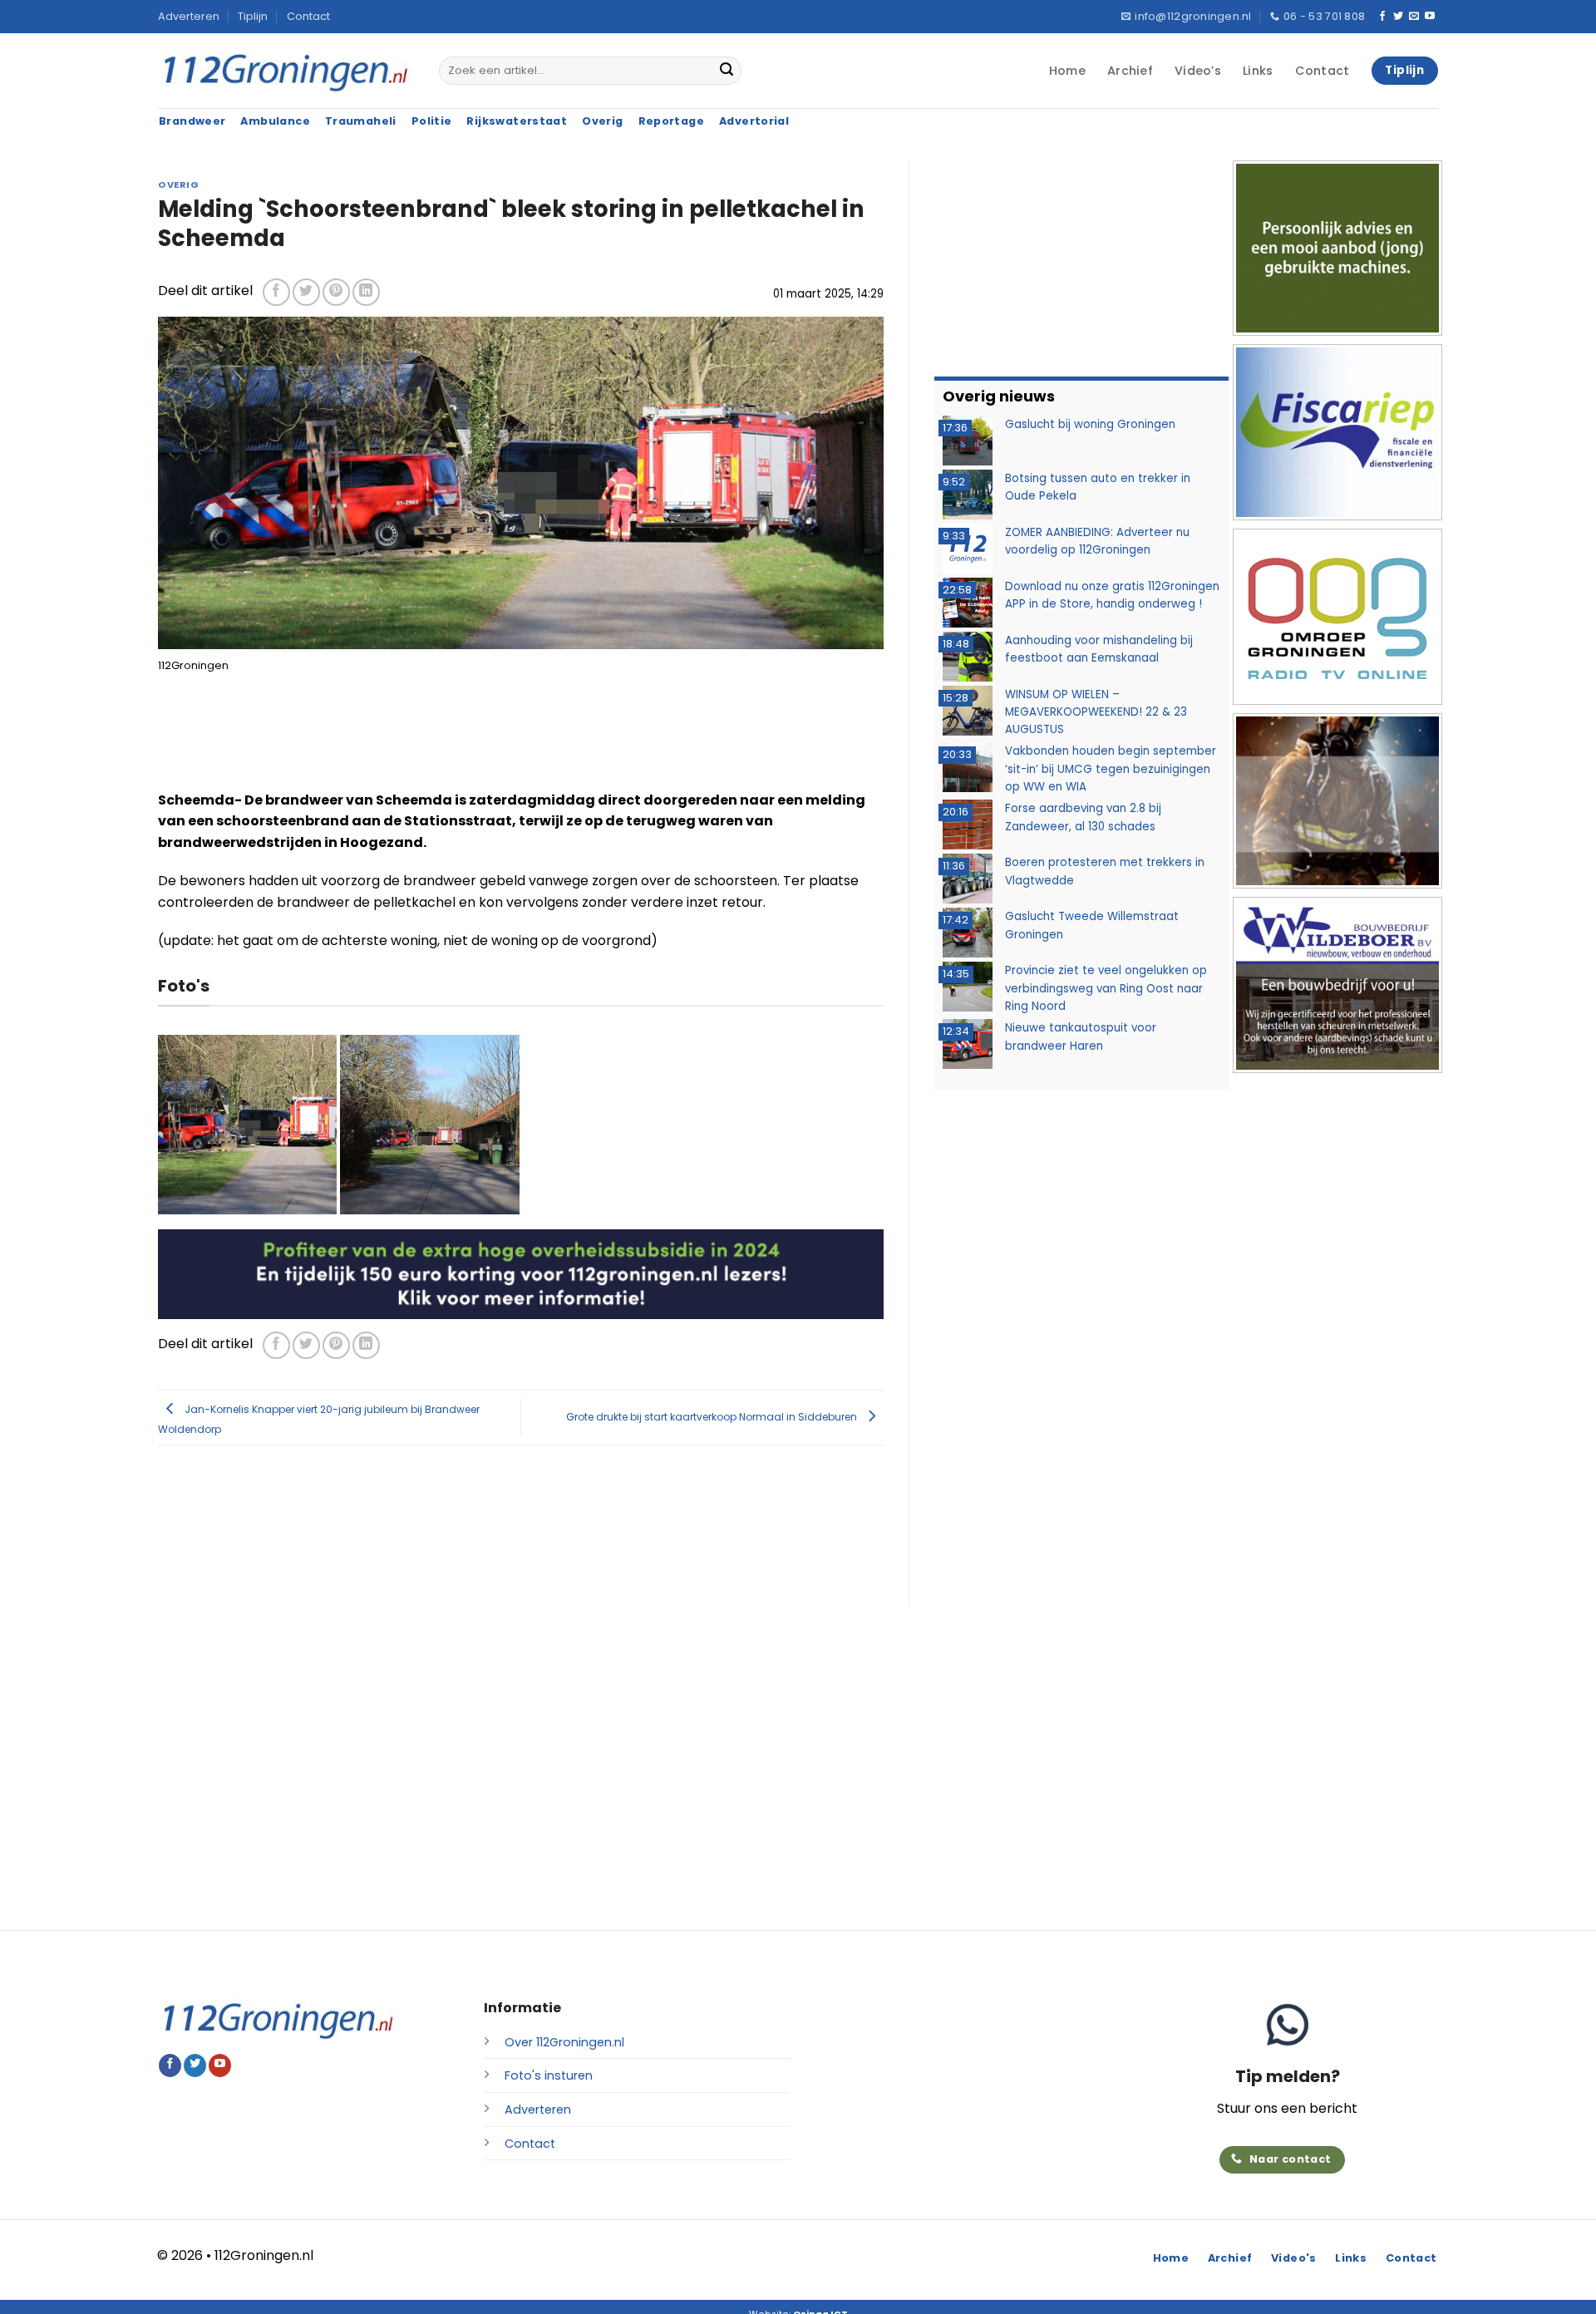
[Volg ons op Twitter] (1398, 17)
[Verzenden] (727, 71)
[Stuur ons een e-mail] (1414, 17)
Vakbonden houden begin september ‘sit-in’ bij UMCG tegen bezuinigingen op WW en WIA (1111, 769)
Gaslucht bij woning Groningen (1090, 424)
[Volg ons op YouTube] (1430, 17)
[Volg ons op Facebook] (1382, 17)
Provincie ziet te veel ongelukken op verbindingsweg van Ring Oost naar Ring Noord (1106, 988)
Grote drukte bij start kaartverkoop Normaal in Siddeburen (713, 1417)
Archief (1130, 71)
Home (1067, 71)
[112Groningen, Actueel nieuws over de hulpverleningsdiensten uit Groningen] (286, 71)
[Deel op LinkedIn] (366, 292)
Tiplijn (253, 16)
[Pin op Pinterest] (336, 292)
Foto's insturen (549, 2075)
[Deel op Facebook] (276, 292)
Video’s (1198, 71)
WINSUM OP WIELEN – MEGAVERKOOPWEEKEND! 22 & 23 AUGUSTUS (1096, 712)
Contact (308, 16)
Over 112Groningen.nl (564, 2042)
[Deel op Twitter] (306, 292)
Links (1258, 71)
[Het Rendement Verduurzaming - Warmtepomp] (521, 1273)
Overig (178, 185)
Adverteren (189, 16)
